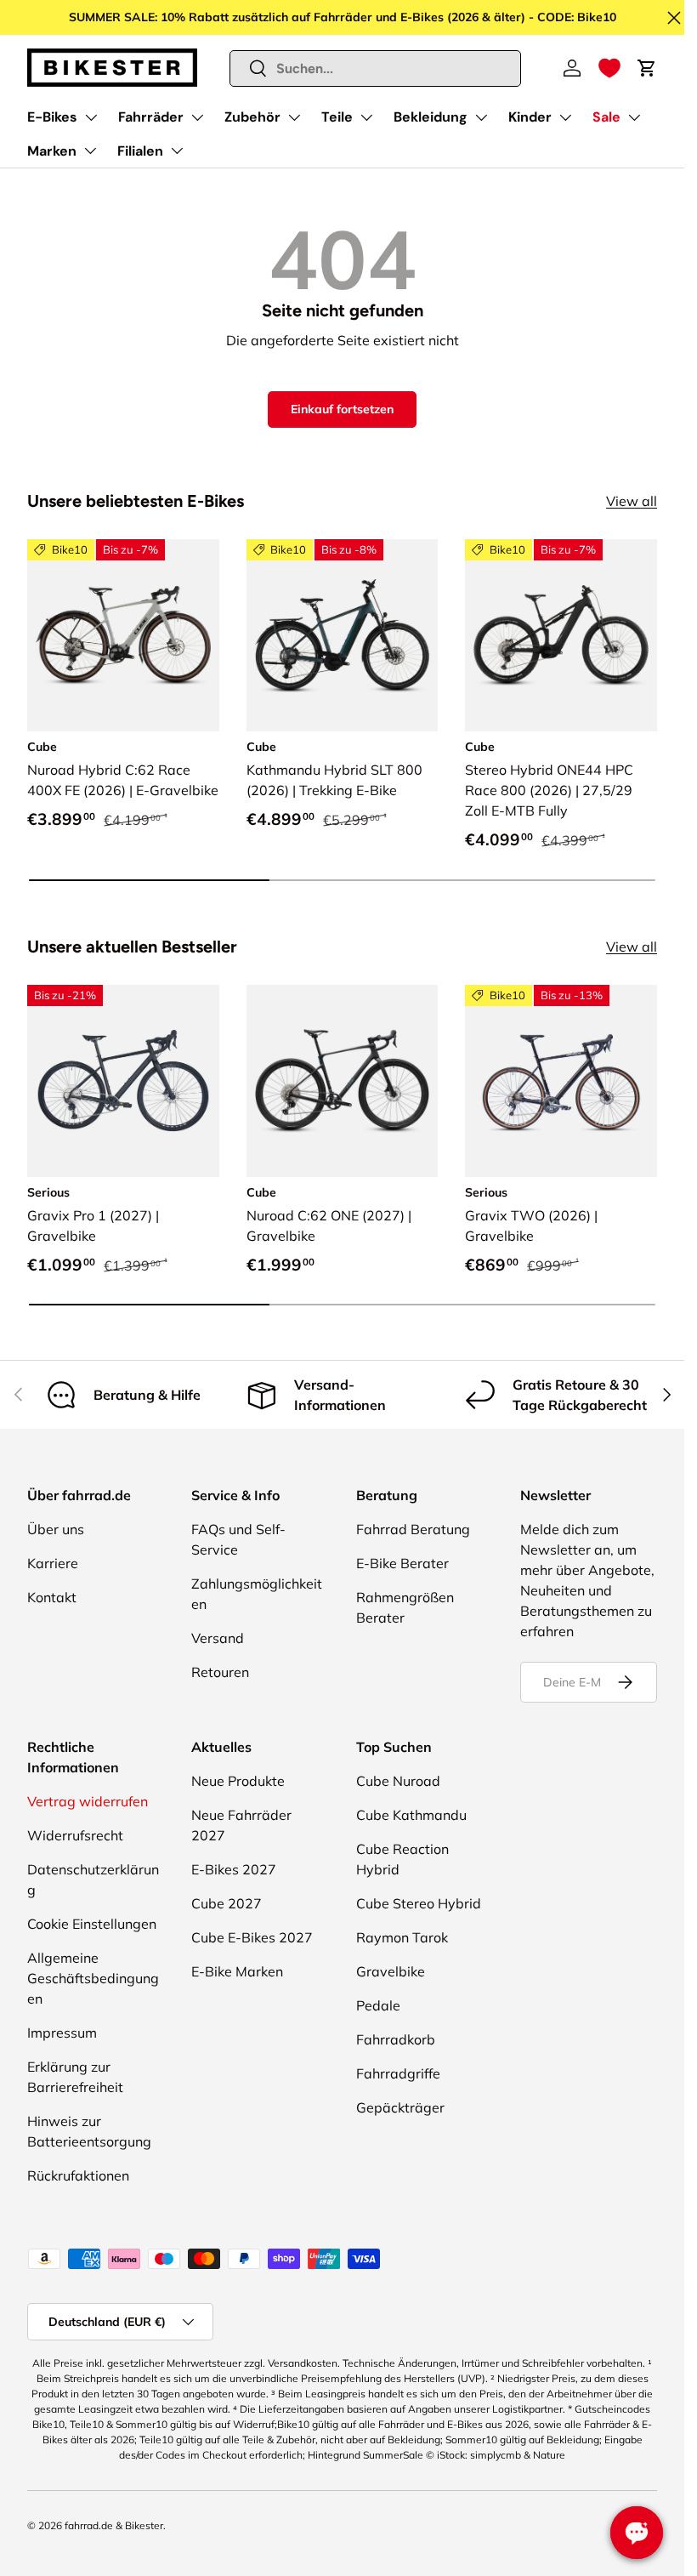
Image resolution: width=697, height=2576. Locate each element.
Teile (337, 117)
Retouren (220, 1672)
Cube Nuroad (398, 1781)
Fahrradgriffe (398, 2073)
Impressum (62, 2033)
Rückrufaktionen (78, 2175)
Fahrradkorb (396, 2039)
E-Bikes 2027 (234, 1869)
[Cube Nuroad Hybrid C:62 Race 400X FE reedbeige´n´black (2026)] (123, 635)
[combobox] (376, 68)
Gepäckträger (400, 2107)
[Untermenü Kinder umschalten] (565, 117)
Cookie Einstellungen (92, 1924)
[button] (609, 68)
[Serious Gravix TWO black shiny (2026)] (561, 1081)
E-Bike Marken (237, 1971)
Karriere (53, 1563)
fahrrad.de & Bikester (114, 2525)
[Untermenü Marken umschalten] (90, 151)
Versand (218, 1638)
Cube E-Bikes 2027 (252, 1937)
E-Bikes (52, 117)
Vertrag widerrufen (88, 1801)
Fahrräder (151, 117)
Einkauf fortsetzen (342, 409)
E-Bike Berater (402, 1563)
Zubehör (252, 117)
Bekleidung (431, 117)
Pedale (378, 2005)
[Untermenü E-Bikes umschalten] (91, 117)
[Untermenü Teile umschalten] (366, 117)
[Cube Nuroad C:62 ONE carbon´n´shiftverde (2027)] (343, 1081)
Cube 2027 (227, 1903)
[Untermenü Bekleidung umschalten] (481, 117)
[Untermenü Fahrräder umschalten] (197, 117)
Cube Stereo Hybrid (419, 1903)
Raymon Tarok (402, 1937)
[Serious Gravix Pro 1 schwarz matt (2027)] (123, 1081)
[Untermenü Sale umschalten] (634, 117)
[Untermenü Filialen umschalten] (177, 151)
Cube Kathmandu (411, 1815)
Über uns (56, 1529)
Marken (52, 151)
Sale (606, 117)
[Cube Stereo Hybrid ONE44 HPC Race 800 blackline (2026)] (561, 635)
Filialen (140, 151)
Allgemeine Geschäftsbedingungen (93, 1978)
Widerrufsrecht (75, 1835)
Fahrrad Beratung (413, 1529)
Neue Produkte (238, 1781)
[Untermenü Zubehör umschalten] (294, 117)
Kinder (530, 117)
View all (632, 501)
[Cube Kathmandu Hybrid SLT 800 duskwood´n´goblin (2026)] (343, 635)
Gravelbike (391, 1971)
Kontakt (52, 1597)
